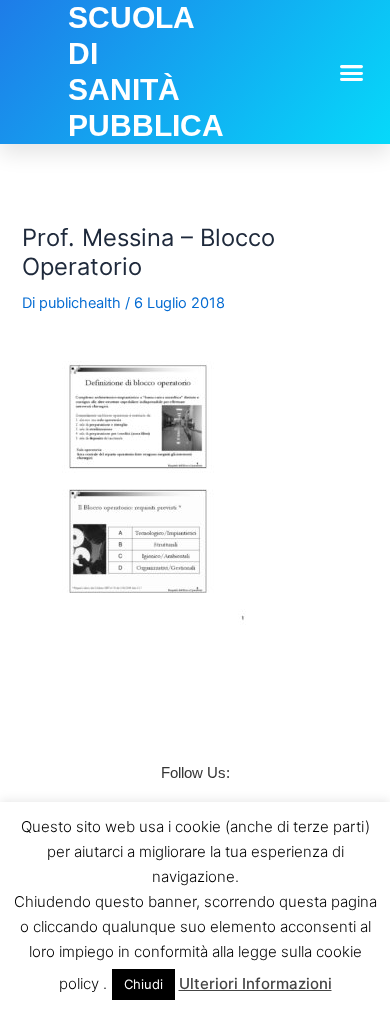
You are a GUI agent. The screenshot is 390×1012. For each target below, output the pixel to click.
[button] (352, 72)
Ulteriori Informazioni (255, 983)
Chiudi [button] (143, 984)
